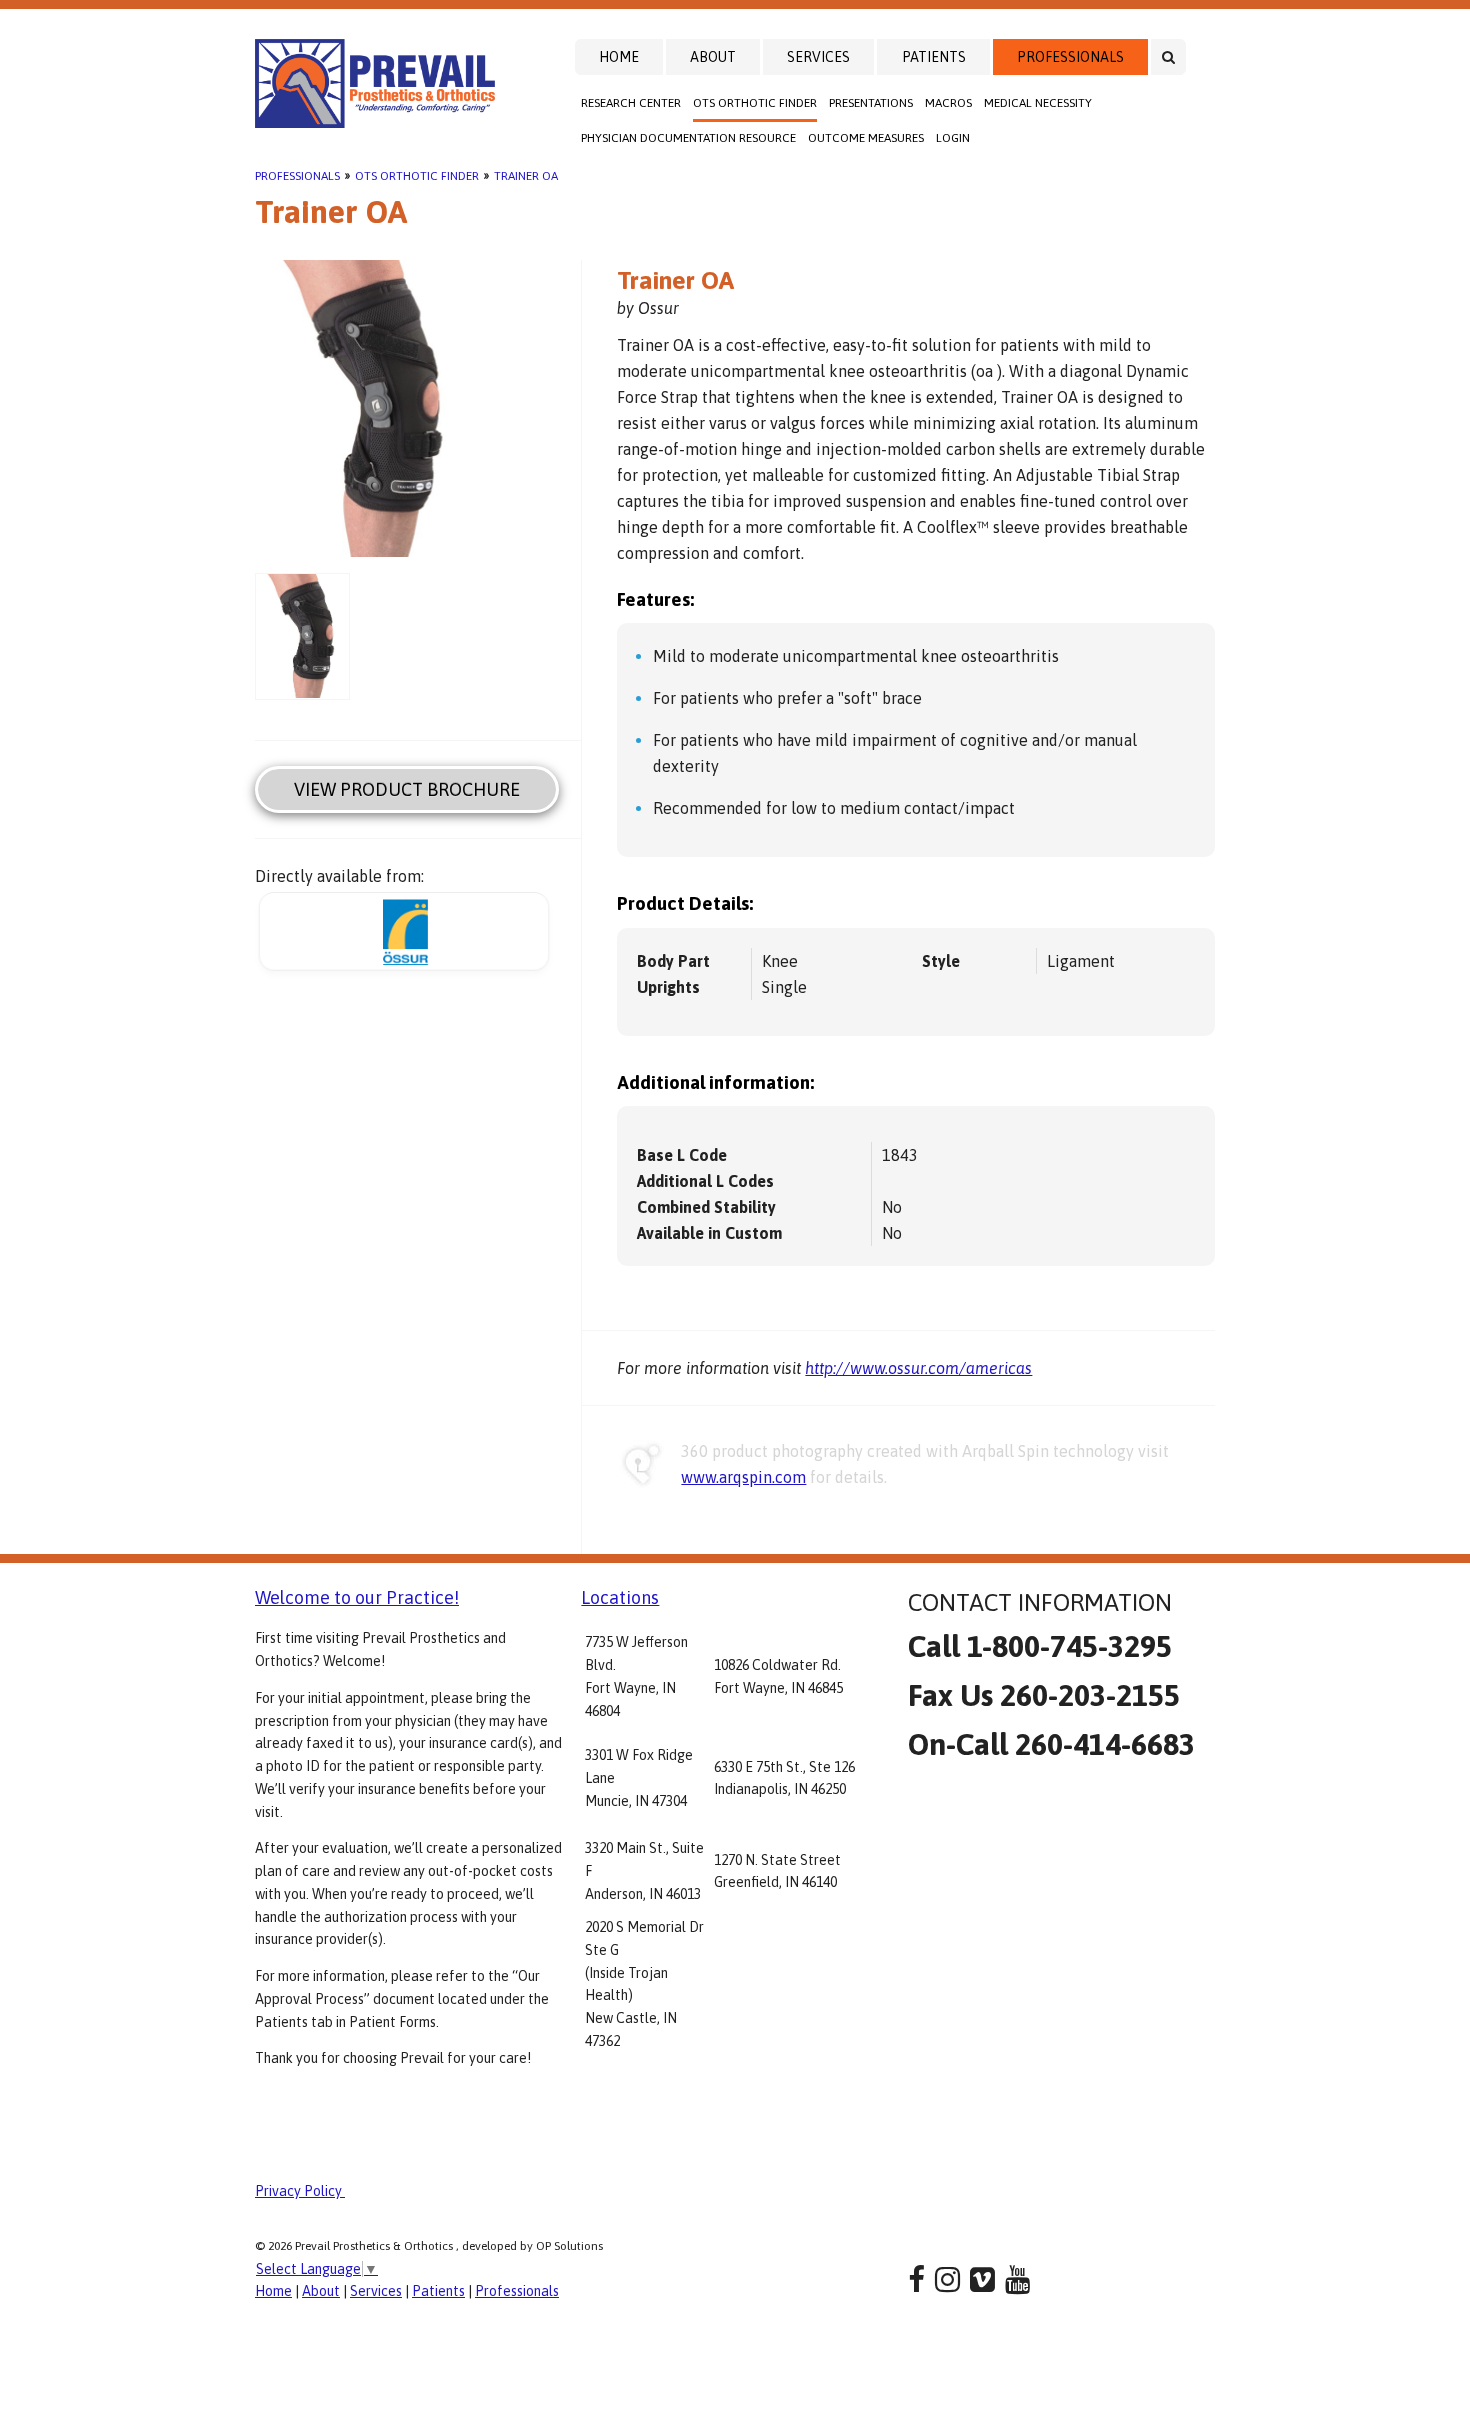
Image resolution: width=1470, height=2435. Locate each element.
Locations (620, 1597)
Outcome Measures (866, 138)
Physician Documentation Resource (688, 138)
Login (953, 138)
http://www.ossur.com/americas (918, 1368)
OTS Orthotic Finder (755, 103)
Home (619, 57)
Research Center (631, 103)
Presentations (871, 103)
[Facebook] (916, 2279)
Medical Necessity (1038, 103)
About (713, 57)
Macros (948, 103)
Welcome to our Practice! (357, 1597)
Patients (934, 57)
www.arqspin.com (743, 1477)
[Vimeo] (982, 2279)
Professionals (1070, 57)
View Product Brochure (407, 789)
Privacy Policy (300, 2191)
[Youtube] (1017, 2279)
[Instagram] (947, 2279)
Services (818, 57)
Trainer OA (526, 176)
